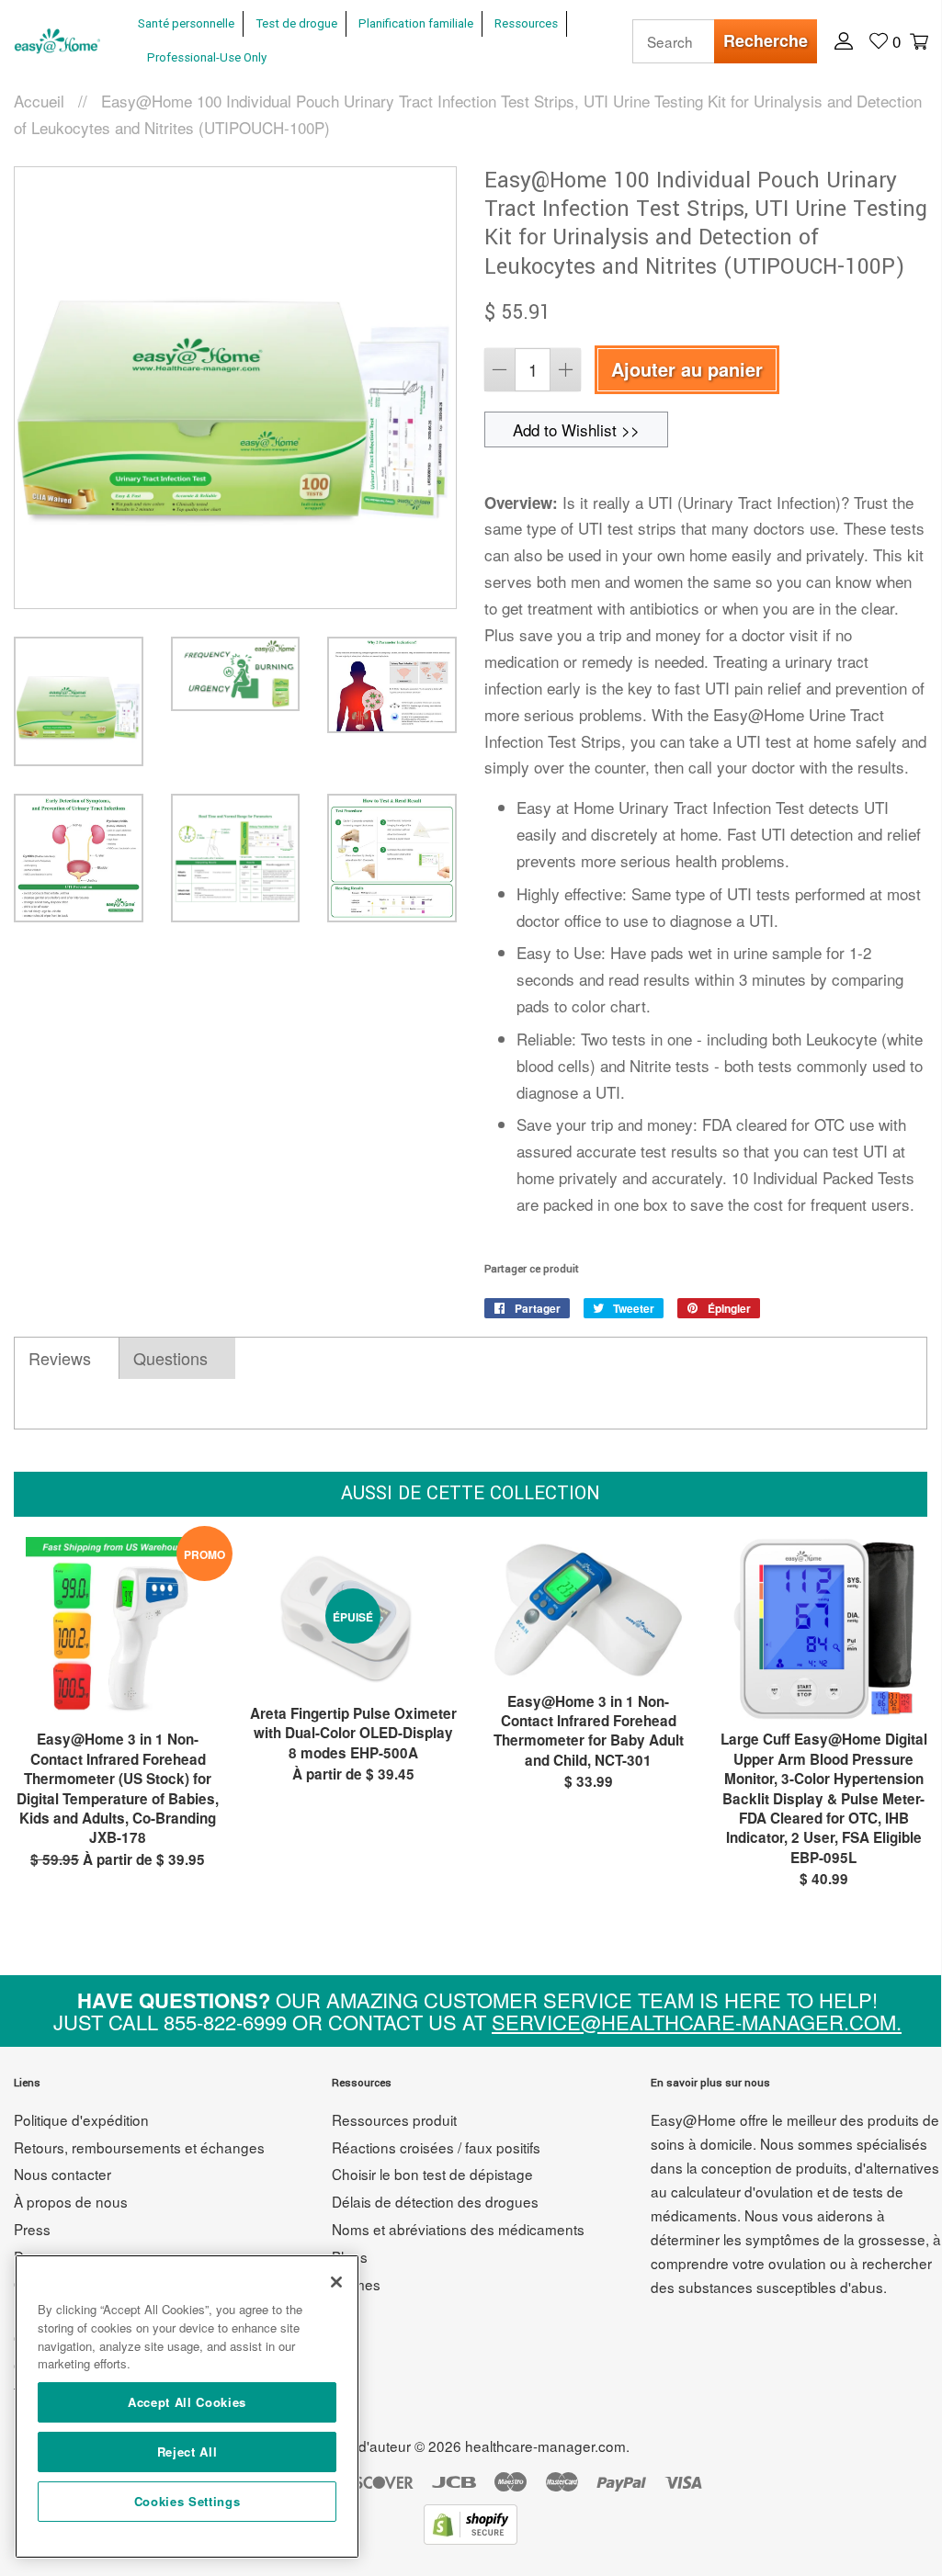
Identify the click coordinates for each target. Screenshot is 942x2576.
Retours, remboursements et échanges (139, 2147)
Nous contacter (62, 2174)
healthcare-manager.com (545, 2446)
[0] (917, 40)
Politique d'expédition (81, 2119)
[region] (187, 2407)
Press (32, 2229)
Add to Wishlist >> (576, 429)
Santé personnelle (186, 23)
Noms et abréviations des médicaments (458, 2229)
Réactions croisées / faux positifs (436, 2147)
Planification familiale (416, 23)
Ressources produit (394, 2119)
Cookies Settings (187, 2501)
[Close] (336, 2282)
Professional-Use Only (207, 57)
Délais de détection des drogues (435, 2201)
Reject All (187, 2452)
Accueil (39, 101)
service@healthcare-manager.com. (697, 2022)
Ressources (526, 23)
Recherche (766, 40)
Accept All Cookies (187, 2402)
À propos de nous (71, 2201)
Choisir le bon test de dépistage (432, 2174)
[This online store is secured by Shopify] (471, 2538)
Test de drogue (296, 23)
